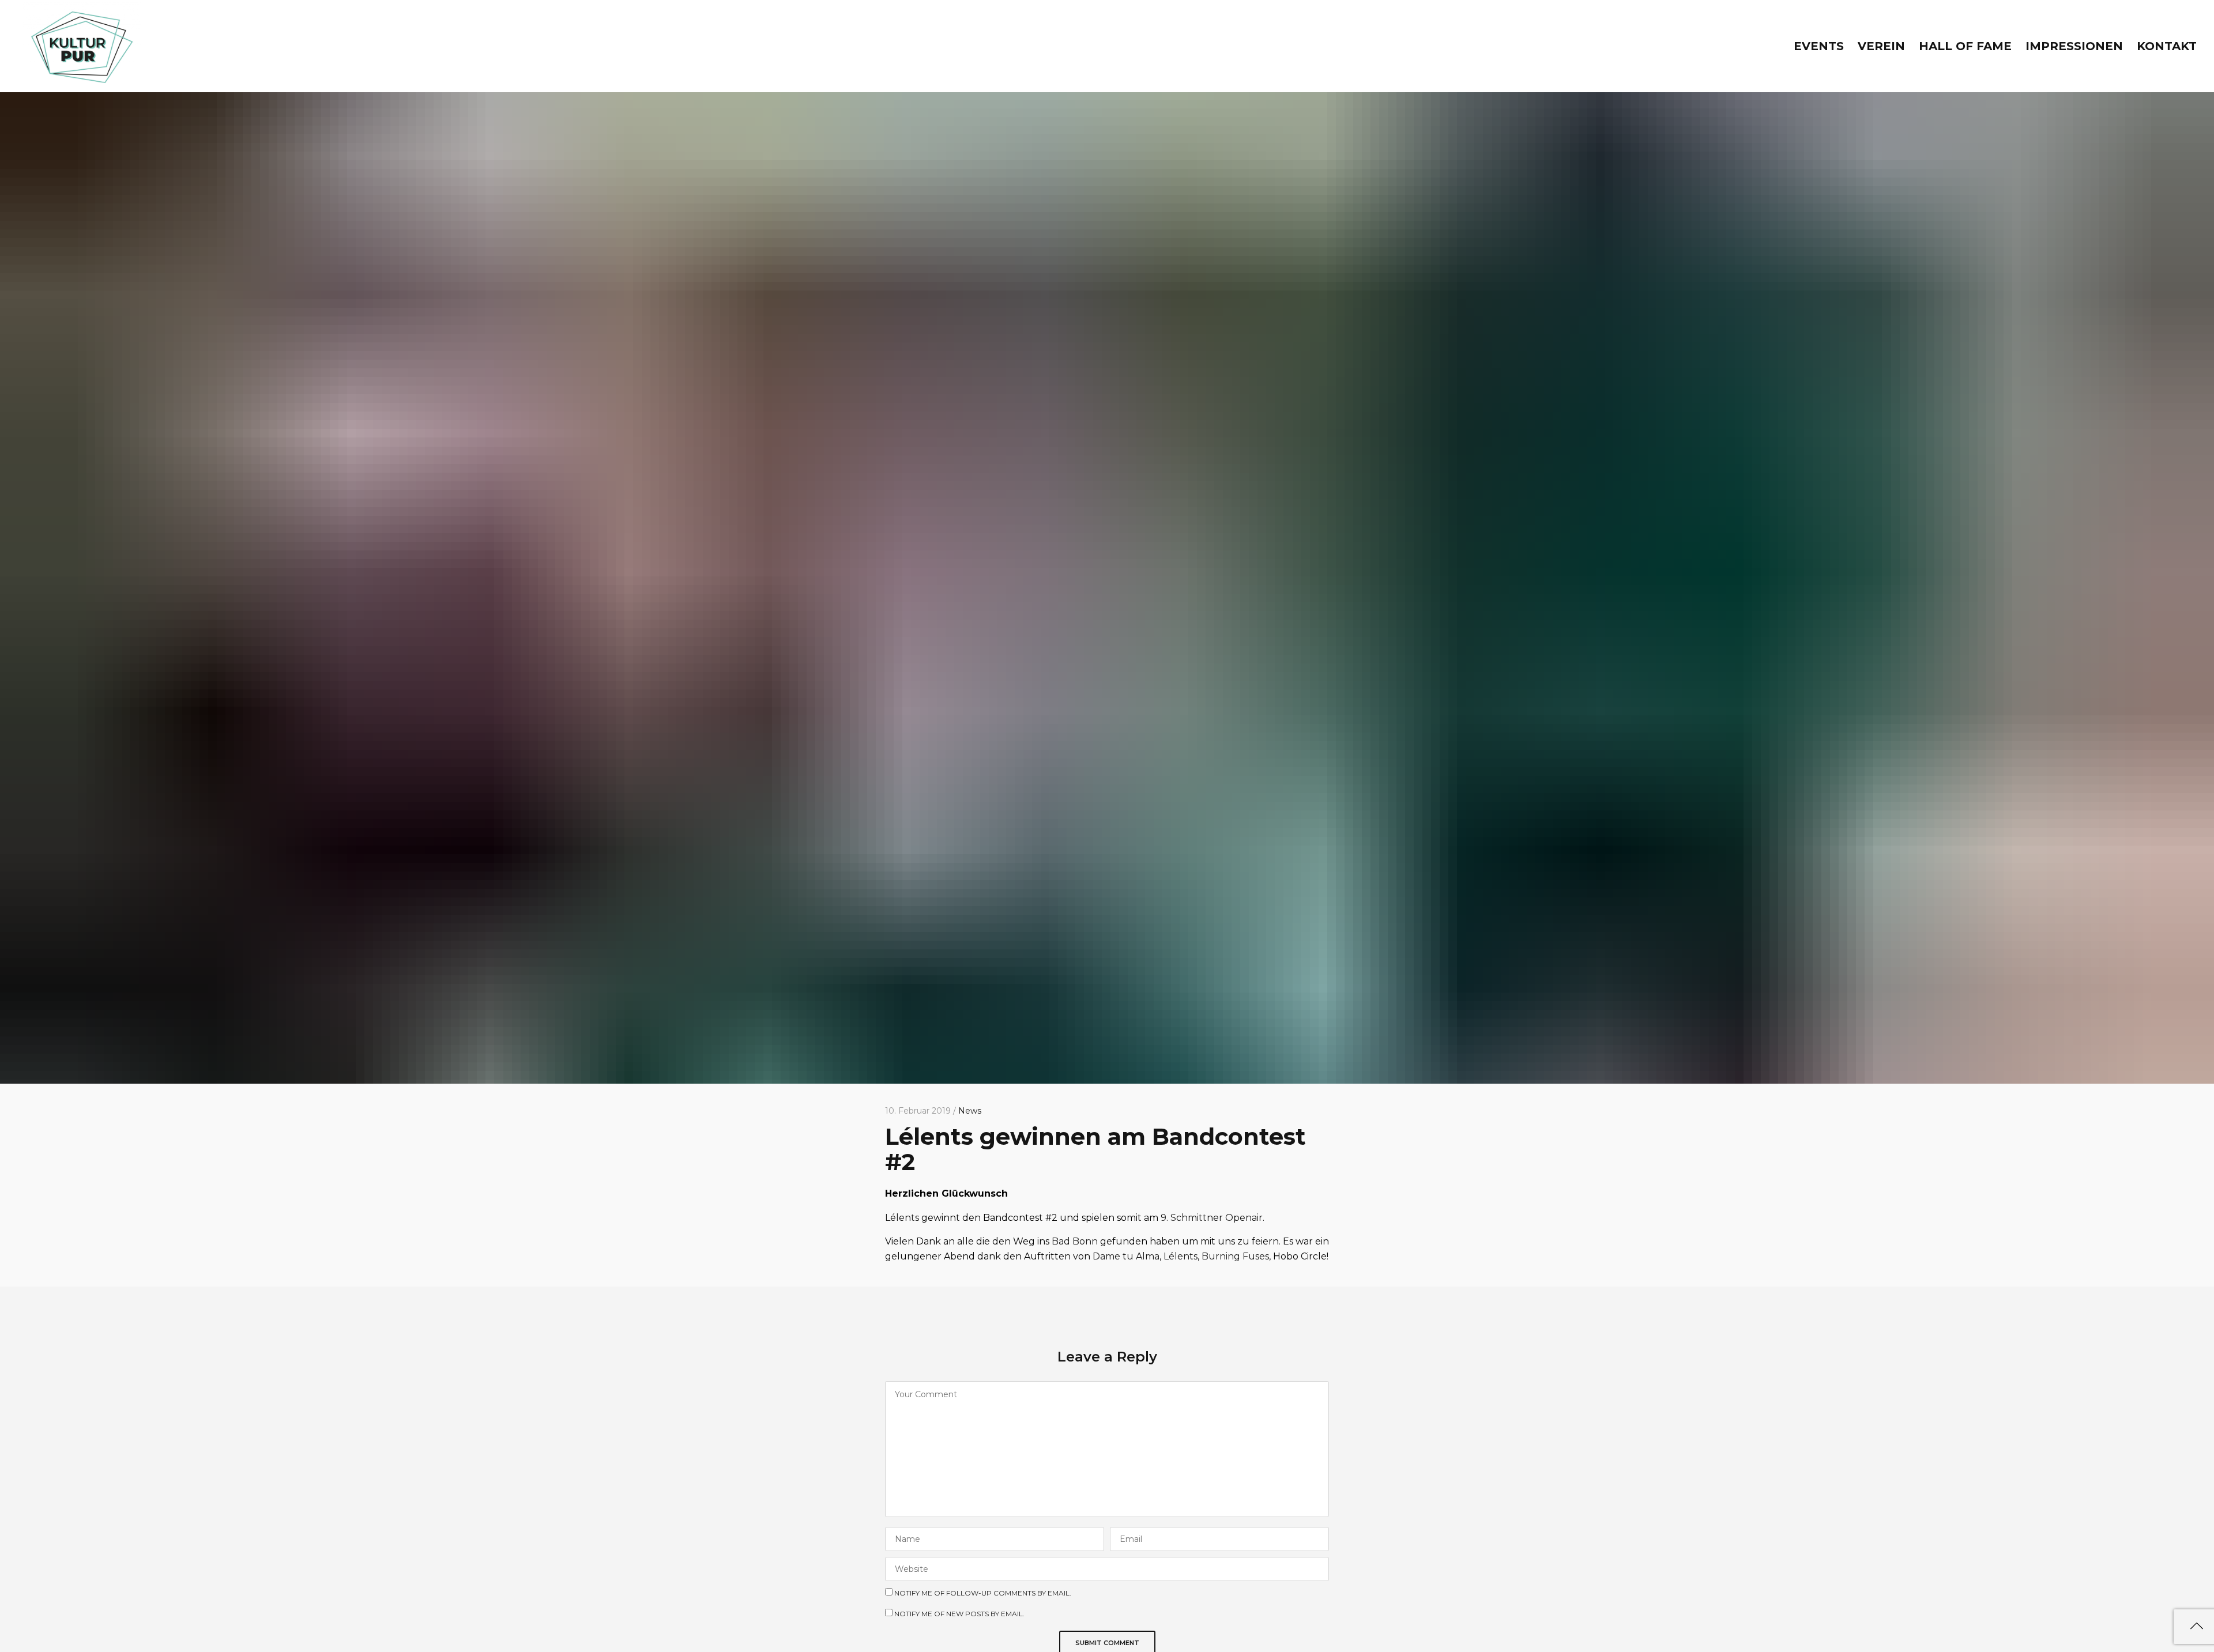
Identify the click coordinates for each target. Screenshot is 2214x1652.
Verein (1881, 46)
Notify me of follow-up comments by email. (983, 1593)
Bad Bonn (1075, 1241)
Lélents (902, 1218)
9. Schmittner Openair (1212, 1218)
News (970, 1111)
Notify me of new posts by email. (959, 1614)
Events (1819, 46)
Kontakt (2167, 46)
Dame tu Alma (1126, 1256)
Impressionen (2074, 46)
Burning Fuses (1235, 1256)
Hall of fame (1965, 46)
